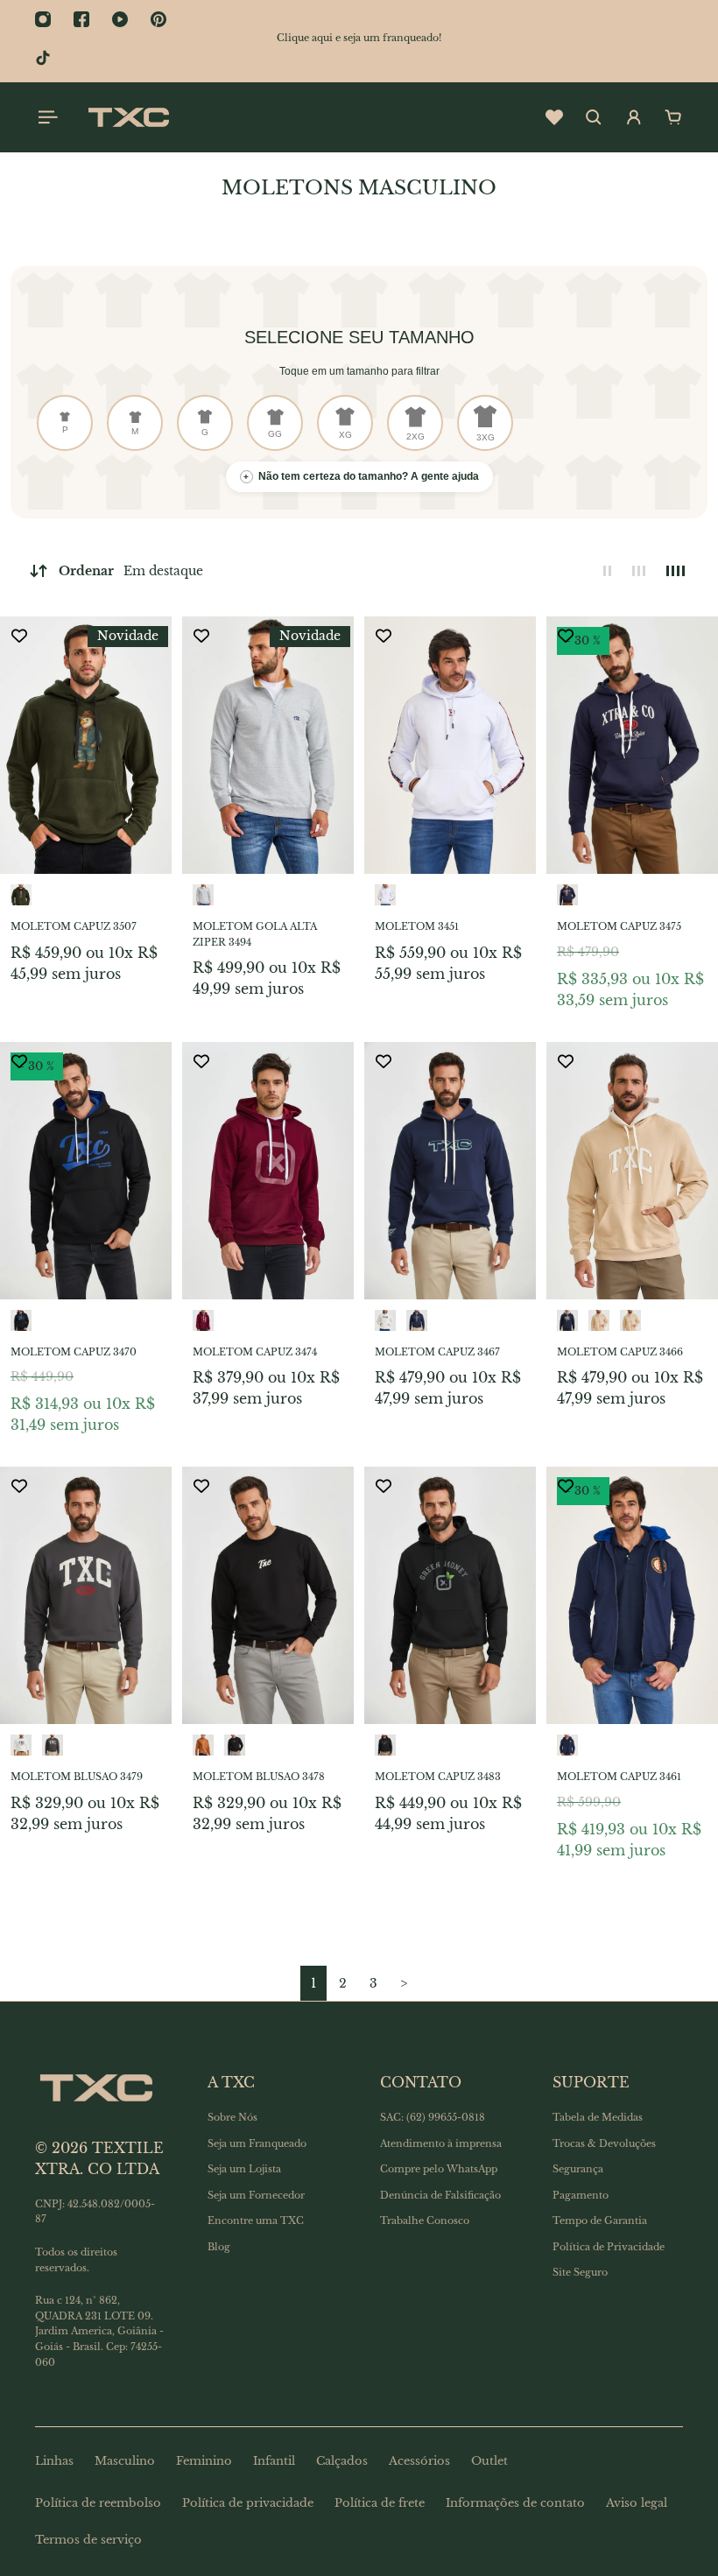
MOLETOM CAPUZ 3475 (619, 926)
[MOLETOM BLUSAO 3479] (86, 1595)
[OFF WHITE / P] (385, 1320)
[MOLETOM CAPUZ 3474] (268, 1171)
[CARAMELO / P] (203, 1745)
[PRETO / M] (21, 1320)
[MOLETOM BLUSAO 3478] (268, 1595)
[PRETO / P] (235, 1745)
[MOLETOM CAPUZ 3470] (86, 1171)
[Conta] (634, 117)
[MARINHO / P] (417, 1320)
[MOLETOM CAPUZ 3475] (632, 745)
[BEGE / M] (630, 1320)
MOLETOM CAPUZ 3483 (438, 1777)
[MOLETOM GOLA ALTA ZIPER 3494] (268, 745)
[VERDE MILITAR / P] (21, 895)
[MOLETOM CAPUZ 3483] (450, 1595)
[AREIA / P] (599, 1320)
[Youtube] (120, 19)
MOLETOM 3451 (417, 926)
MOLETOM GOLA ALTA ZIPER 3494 (255, 934)
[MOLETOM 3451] (450, 745)
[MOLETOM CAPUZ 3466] (632, 1171)
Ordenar (131, 571)
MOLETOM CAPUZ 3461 (619, 1777)
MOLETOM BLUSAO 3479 (77, 1777)
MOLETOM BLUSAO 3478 (259, 1777)
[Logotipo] (129, 117)
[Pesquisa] (594, 117)
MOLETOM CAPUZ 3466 (620, 1352)
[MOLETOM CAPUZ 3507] (86, 745)
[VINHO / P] (203, 1320)
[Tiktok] (43, 58)
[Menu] (46, 117)
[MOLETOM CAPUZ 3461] (632, 1595)
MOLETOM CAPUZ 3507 (74, 926)
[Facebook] (81, 19)
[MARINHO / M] (567, 895)
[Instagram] (43, 19)
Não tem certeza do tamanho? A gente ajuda (361, 476)
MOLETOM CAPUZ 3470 (74, 1352)
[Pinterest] (158, 19)
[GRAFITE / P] (53, 1745)
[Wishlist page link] (554, 117)
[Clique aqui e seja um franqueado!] (359, 39)
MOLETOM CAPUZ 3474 (255, 1352)
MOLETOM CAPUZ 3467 (437, 1352)
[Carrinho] (673, 117)
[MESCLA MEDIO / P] (203, 895)
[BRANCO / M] (385, 895)
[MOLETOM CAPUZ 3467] (450, 1171)
